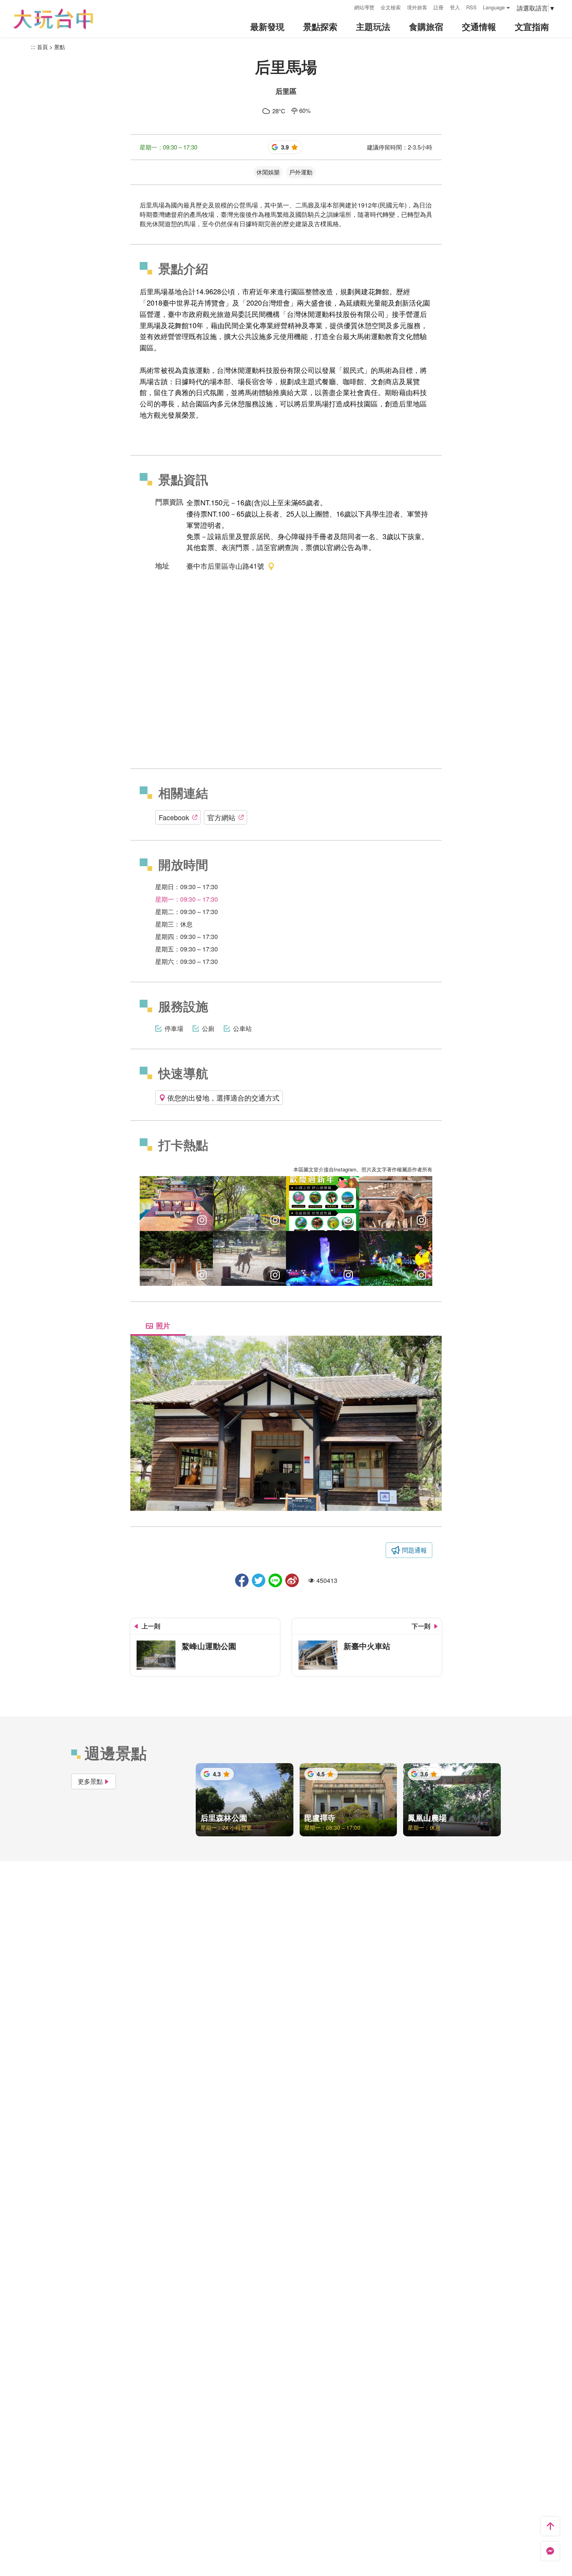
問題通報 (414, 1550)
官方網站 (221, 817)
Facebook (174, 817)
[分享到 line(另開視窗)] (275, 1580)
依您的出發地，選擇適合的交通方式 (223, 1097)
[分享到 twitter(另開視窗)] (259, 1580)
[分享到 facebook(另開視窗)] (242, 1580)
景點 (60, 47)
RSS (471, 7)
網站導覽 (364, 7)
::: (346, 6)
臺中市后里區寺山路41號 (225, 566)
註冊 (439, 7)
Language (494, 7)
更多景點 (90, 1781)
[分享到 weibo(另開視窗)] (292, 1580)
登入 (455, 7)
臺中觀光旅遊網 (53, 19)
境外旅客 (417, 7)
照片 (163, 1326)
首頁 (42, 47)
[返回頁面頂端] (550, 2526)
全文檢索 (391, 7)
